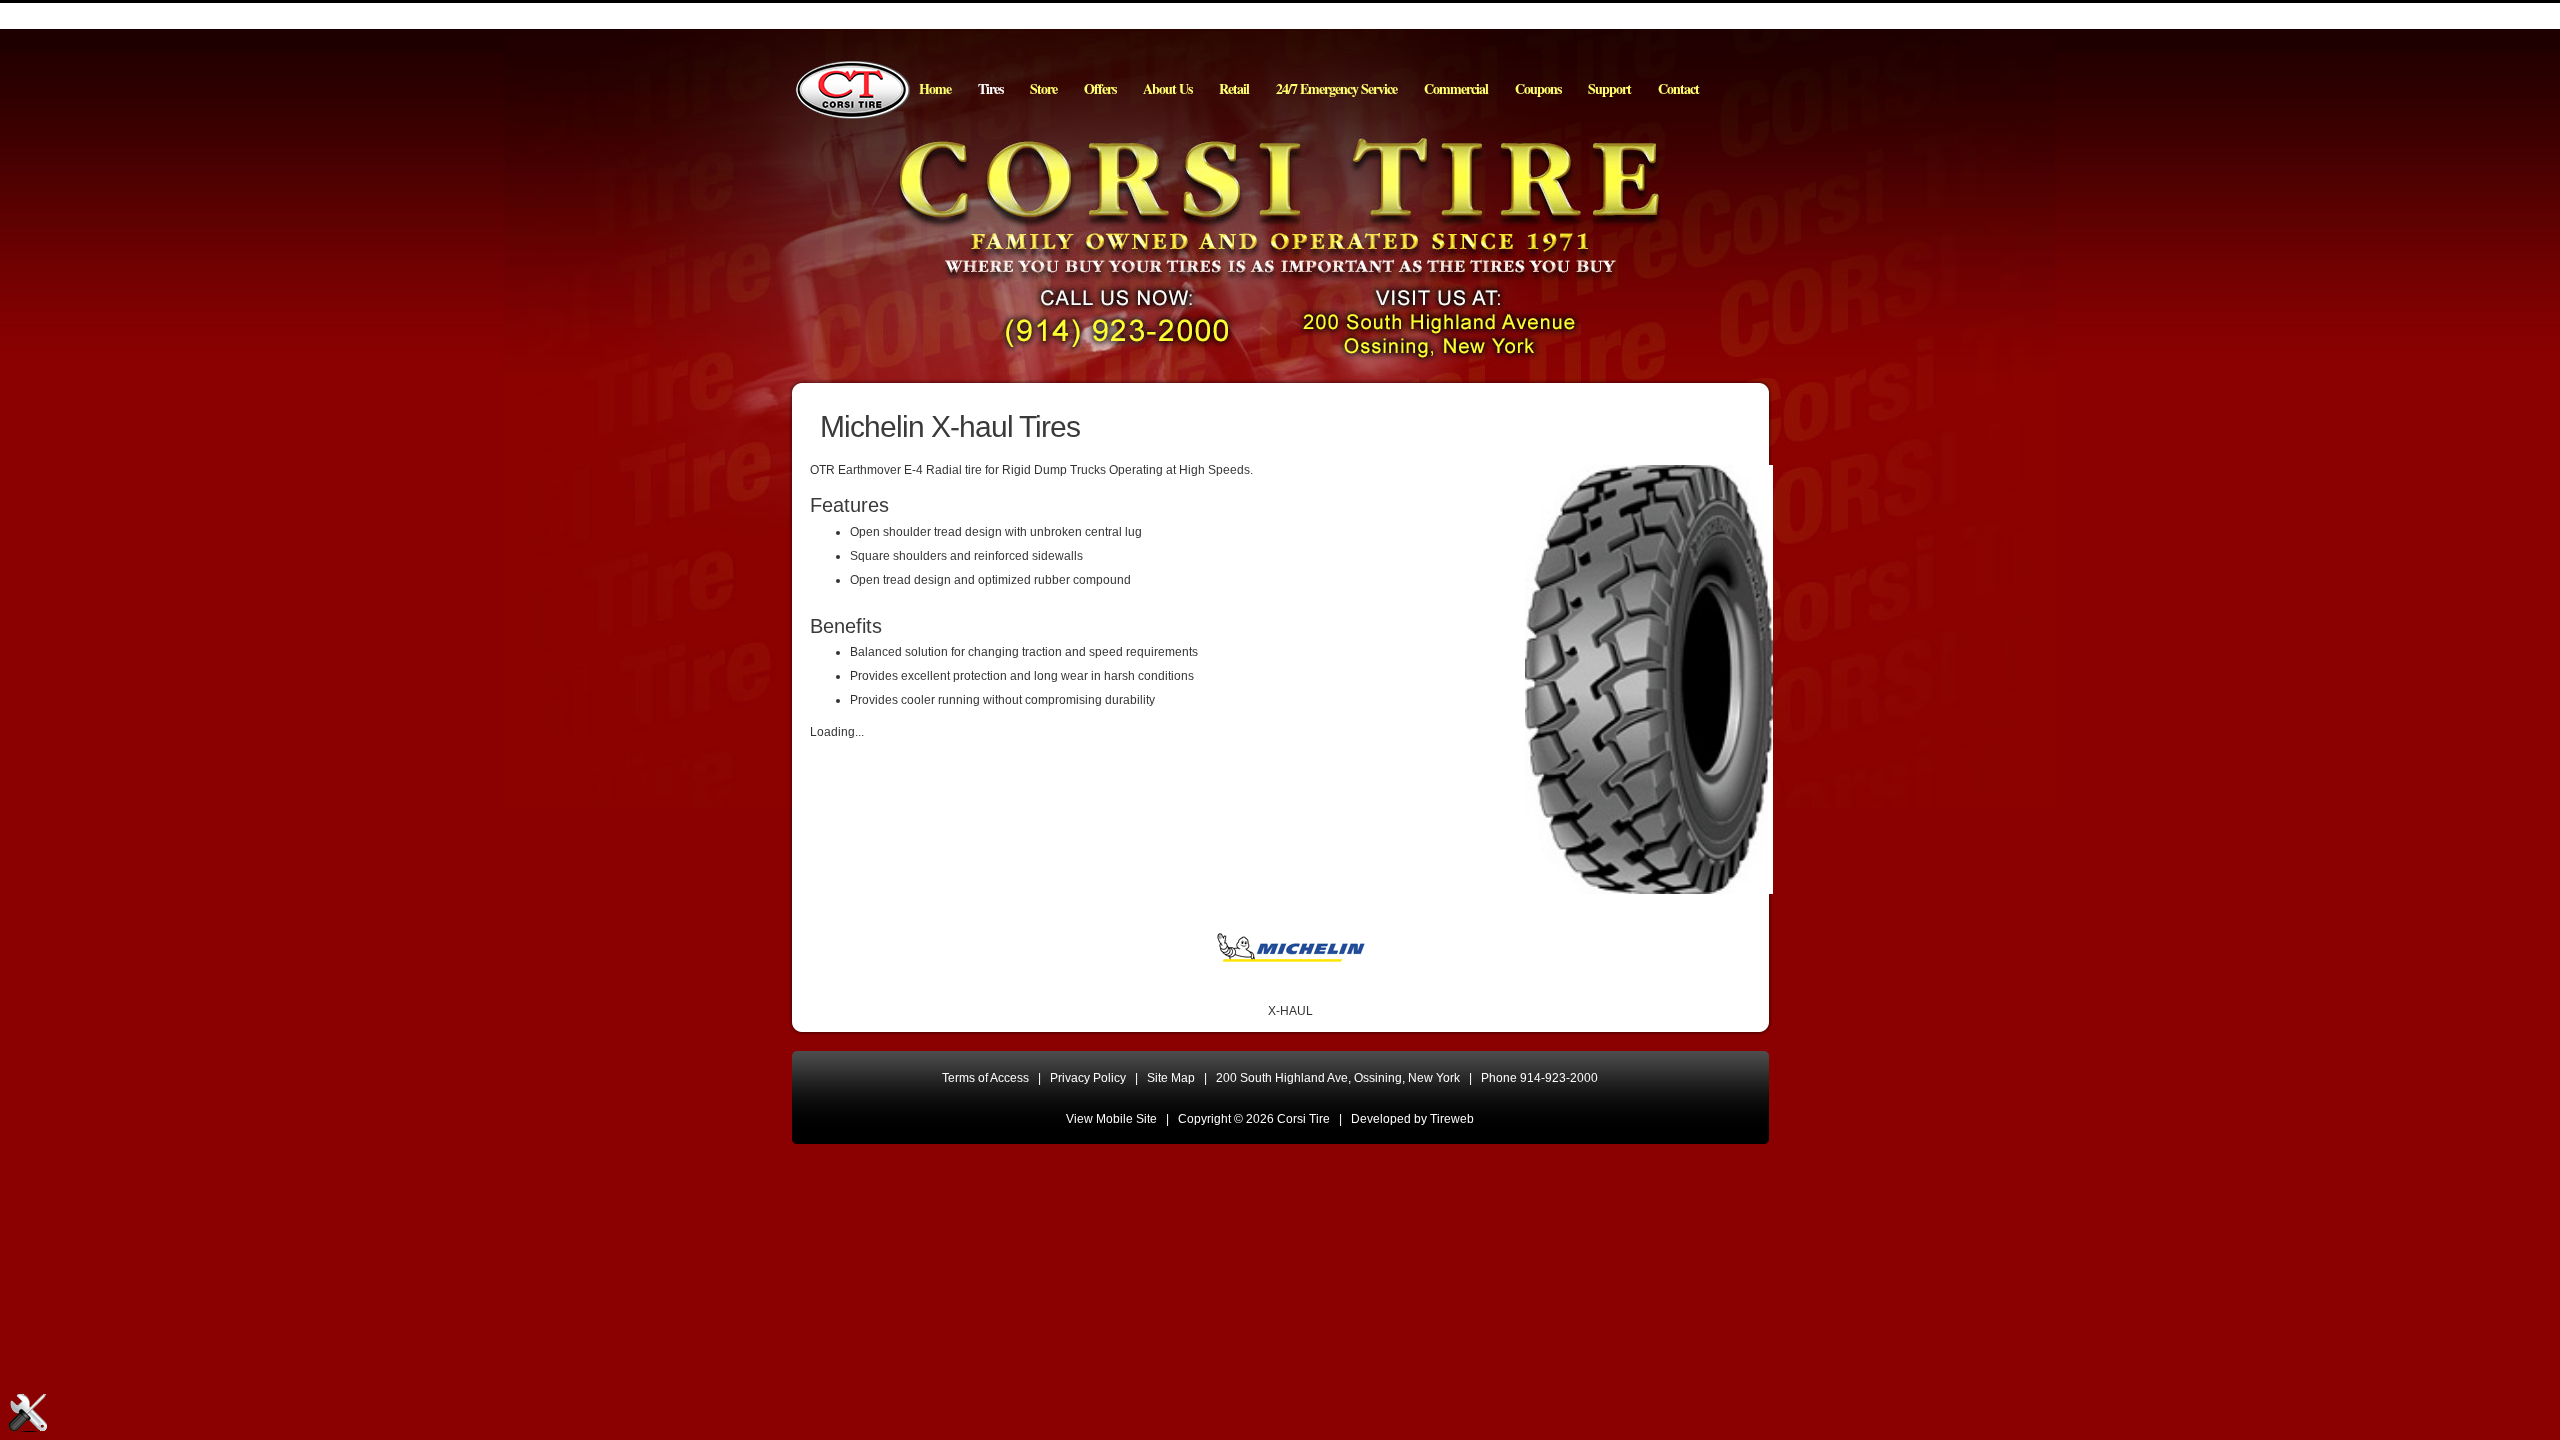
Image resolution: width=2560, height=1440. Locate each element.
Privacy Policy (1088, 1078)
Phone (1539, 1078)
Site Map (1171, 1078)
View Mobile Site (1111, 1119)
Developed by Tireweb (1412, 1119)
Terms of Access (985, 1078)
